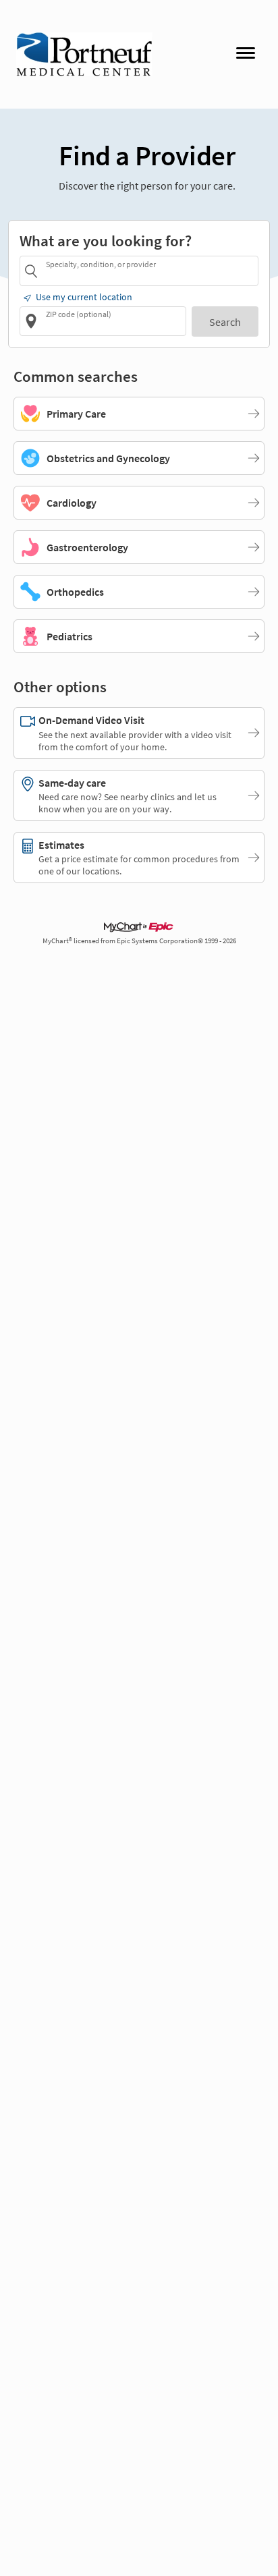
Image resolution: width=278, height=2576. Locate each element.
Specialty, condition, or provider (101, 264)
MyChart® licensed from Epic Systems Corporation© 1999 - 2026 (139, 941)
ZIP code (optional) (79, 314)
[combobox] (150, 270)
